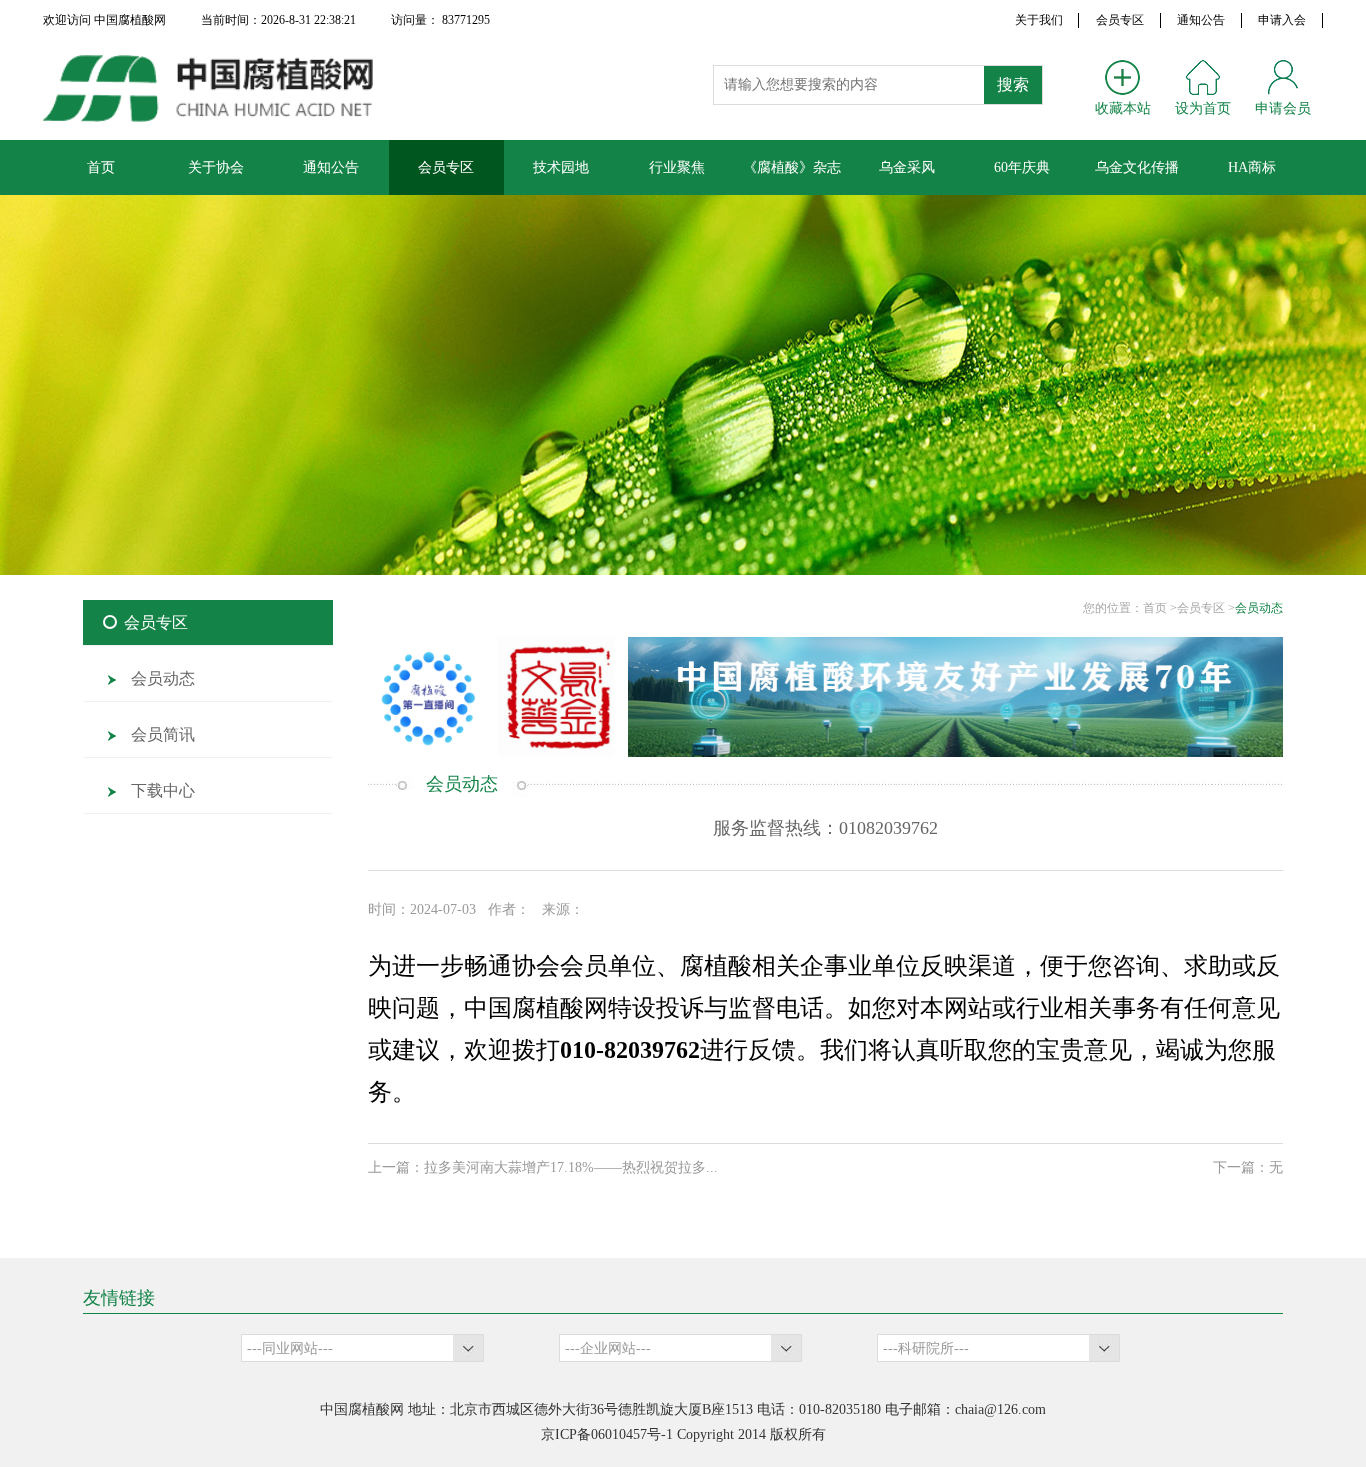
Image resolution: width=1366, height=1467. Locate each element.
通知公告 (1201, 20)
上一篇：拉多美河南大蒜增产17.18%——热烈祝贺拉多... (543, 1167)
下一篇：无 (1248, 1167)
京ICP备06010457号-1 (607, 1434)
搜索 (1013, 84)
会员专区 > (1206, 608)
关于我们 (1039, 20)
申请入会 (1282, 20)
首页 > (1160, 608)
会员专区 (1120, 20)
